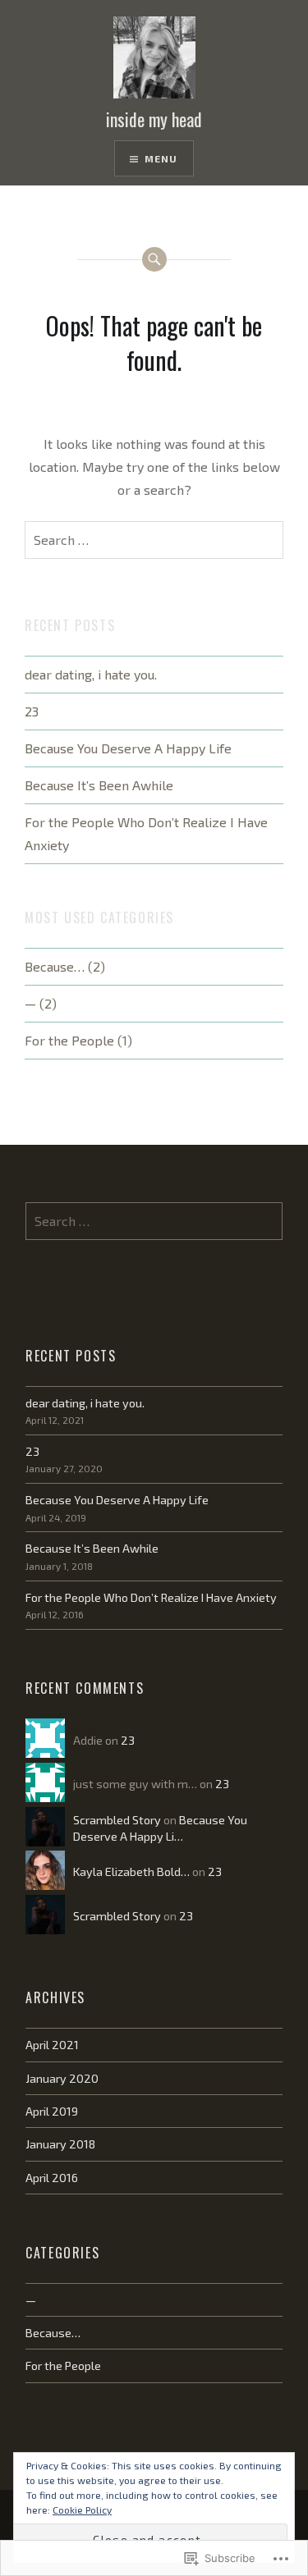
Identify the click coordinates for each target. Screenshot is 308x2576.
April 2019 (52, 2111)
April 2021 (52, 2045)
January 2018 (60, 2144)
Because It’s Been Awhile (99, 785)
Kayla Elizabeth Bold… (131, 1871)
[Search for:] (154, 540)
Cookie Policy (82, 2510)
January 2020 (62, 2078)
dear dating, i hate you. (91, 674)
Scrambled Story (117, 1820)
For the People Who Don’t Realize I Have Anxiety (146, 833)
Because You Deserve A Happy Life (128, 748)
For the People (69, 1040)
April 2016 (52, 2178)
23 (32, 711)
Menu (161, 158)
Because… (55, 966)
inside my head (154, 119)
